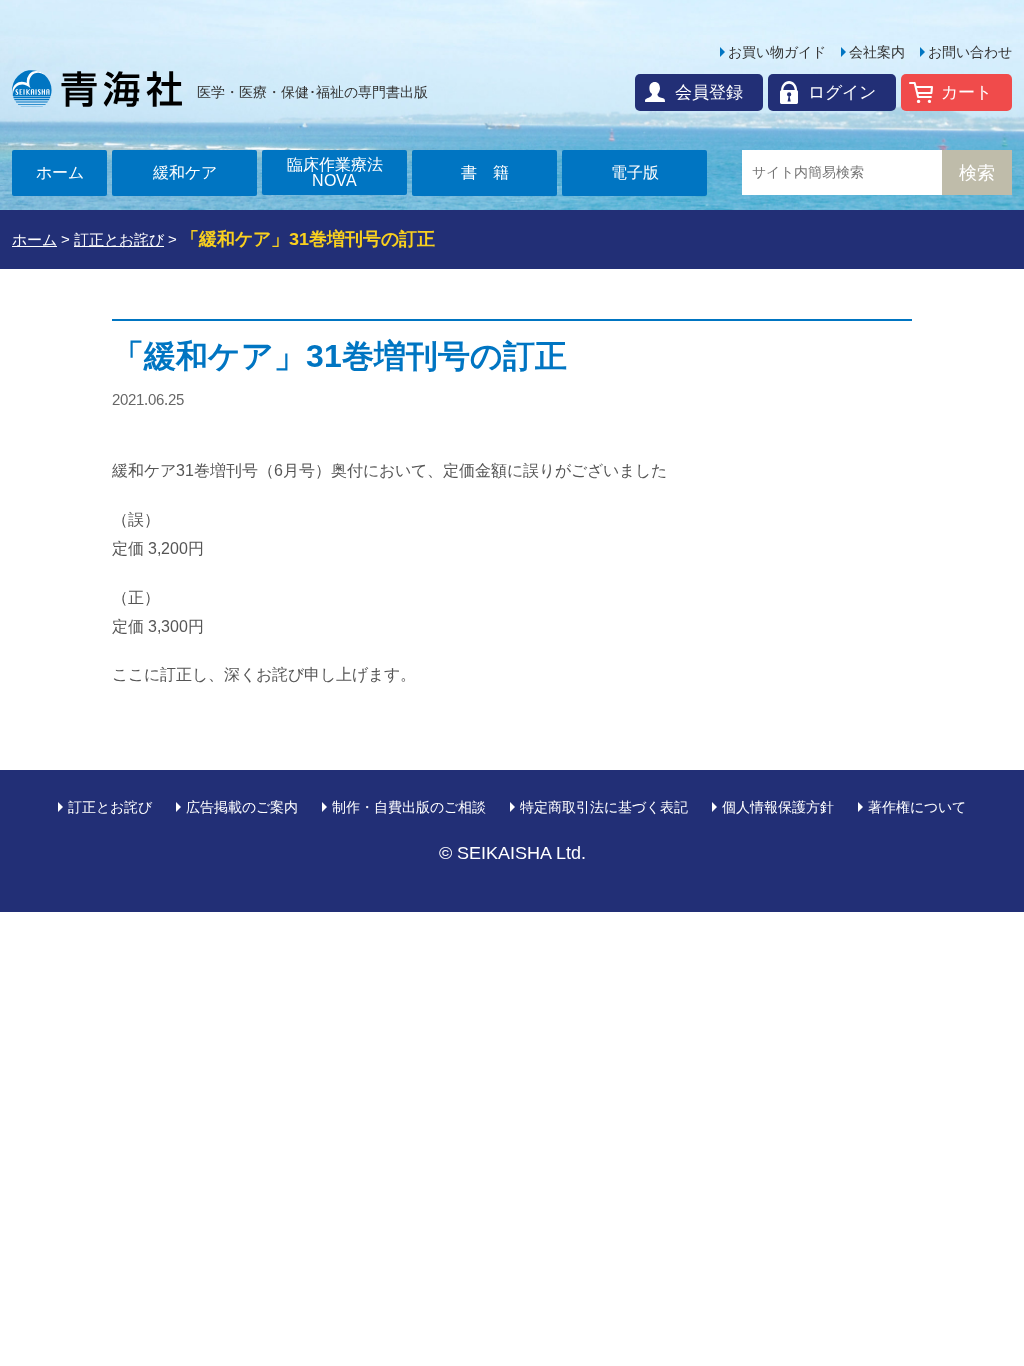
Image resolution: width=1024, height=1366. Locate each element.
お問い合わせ (970, 52)
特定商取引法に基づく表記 (604, 807)
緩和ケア (185, 172)
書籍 (493, 172)
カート (966, 92)
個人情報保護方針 (778, 807)
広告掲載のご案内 (242, 807)
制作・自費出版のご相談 (409, 807)
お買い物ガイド (777, 52)
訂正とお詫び (110, 807)
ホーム (60, 172)
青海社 (97, 88)
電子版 (635, 172)
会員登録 (709, 92)
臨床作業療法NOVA (335, 172)
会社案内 (877, 52)
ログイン (842, 92)
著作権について (917, 807)
